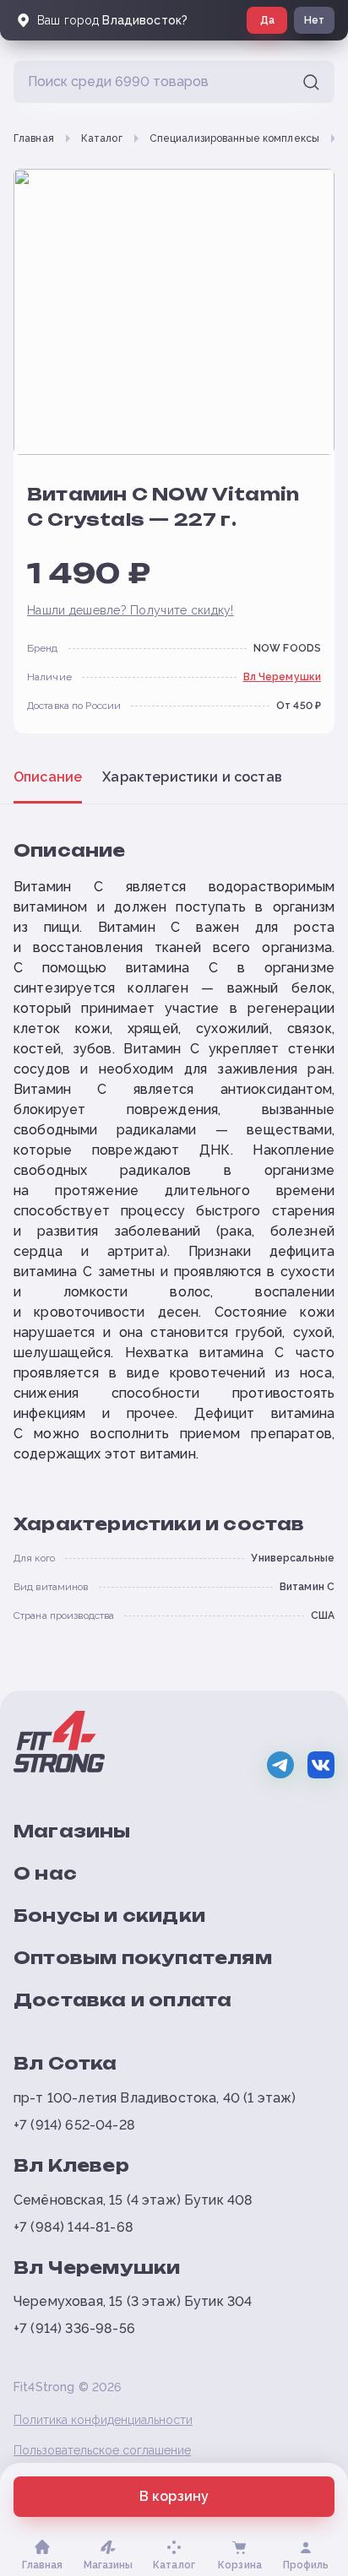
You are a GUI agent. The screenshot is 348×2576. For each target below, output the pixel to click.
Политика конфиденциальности (103, 2420)
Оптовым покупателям (143, 1958)
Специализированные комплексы (234, 138)
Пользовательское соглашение (102, 2450)
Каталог (102, 138)
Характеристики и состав (192, 777)
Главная (34, 138)
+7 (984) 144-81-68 (73, 2227)
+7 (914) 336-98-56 (74, 2328)
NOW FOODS (287, 648)
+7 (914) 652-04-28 (74, 2125)
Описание (48, 777)
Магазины (72, 1831)
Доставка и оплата (122, 2000)
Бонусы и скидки (109, 1916)
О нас (45, 1873)
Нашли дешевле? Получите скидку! (130, 610)
